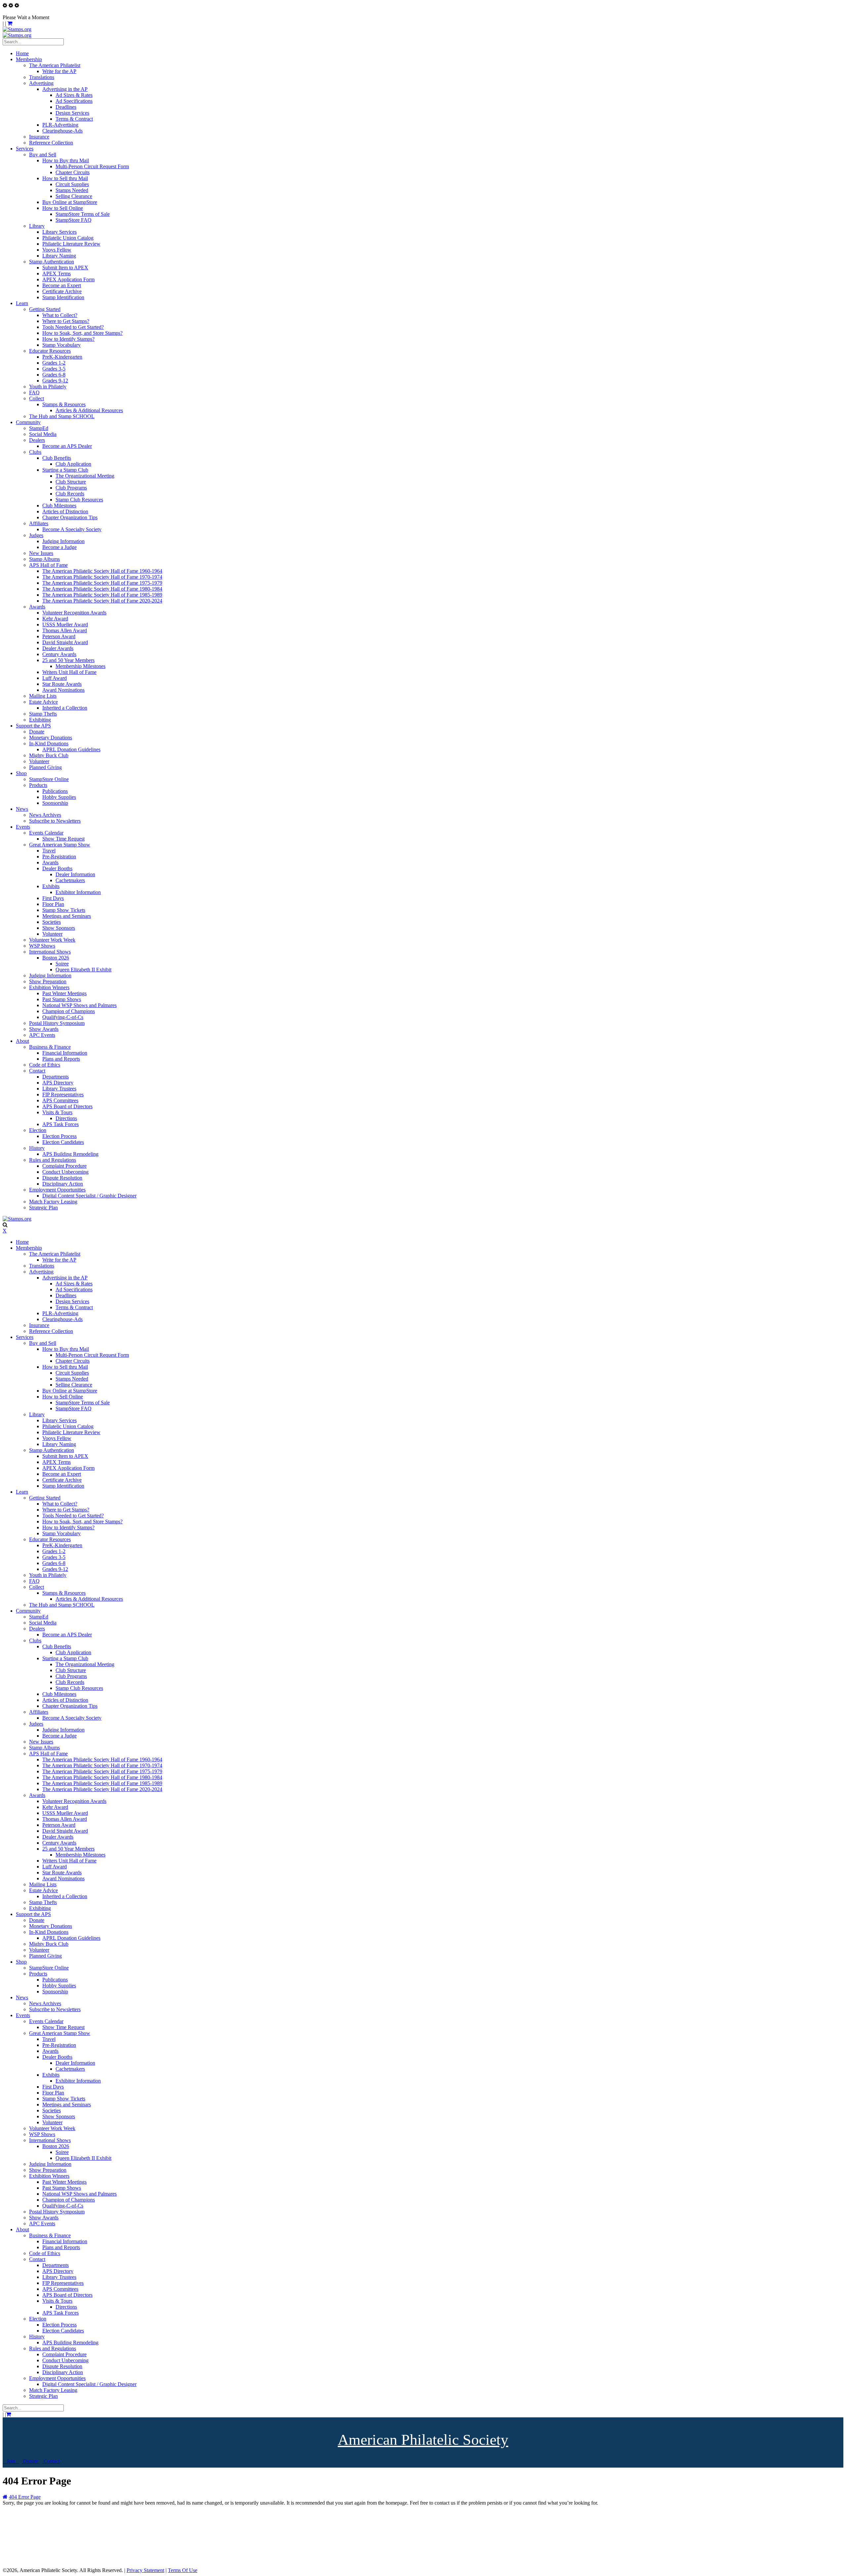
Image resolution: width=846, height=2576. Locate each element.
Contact (51, 2461)
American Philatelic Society (423, 2440)
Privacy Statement (145, 2570)
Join (11, 2461)
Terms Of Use (183, 2570)
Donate (31, 2461)
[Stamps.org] (17, 29)
